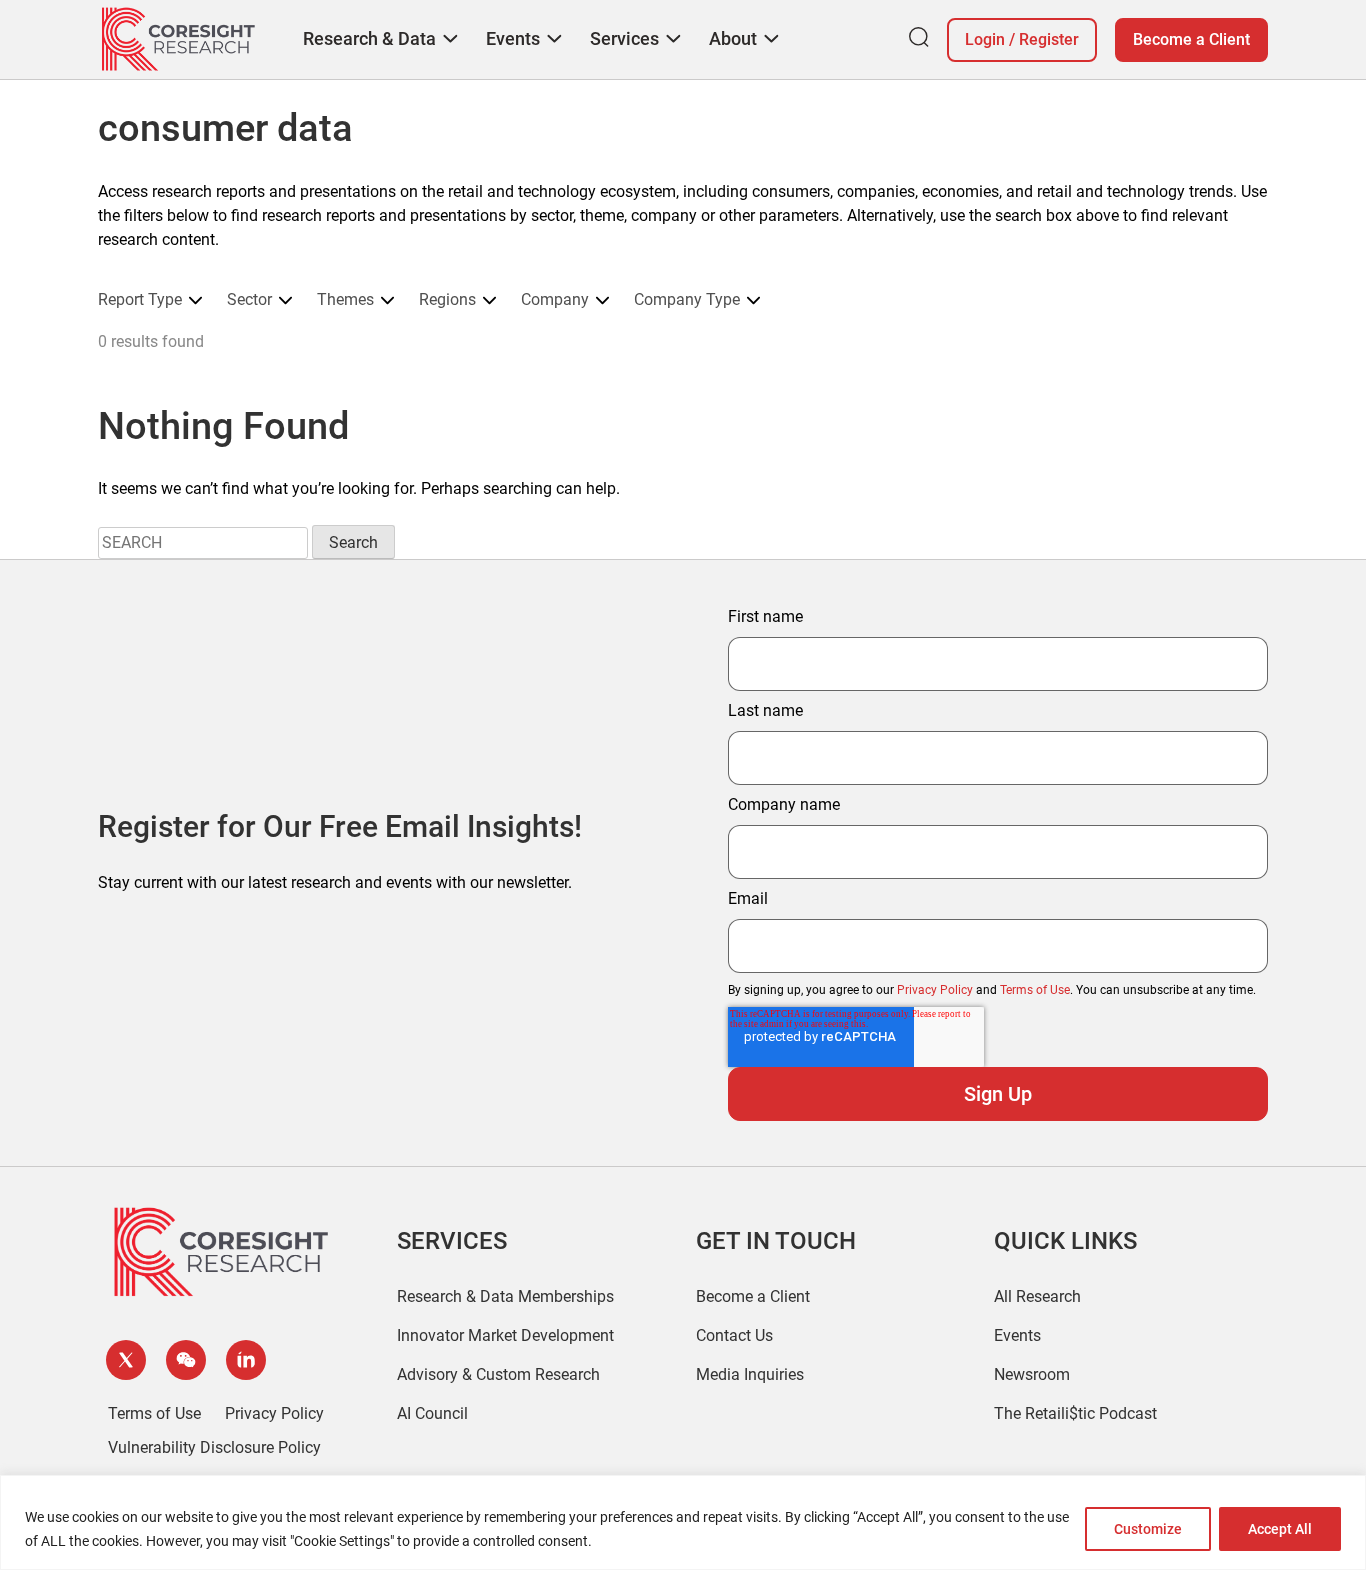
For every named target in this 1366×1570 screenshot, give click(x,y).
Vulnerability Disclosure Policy (214, 1447)
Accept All (1280, 1529)
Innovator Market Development (505, 1335)
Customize (1148, 1529)
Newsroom (1032, 1374)
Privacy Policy (935, 990)
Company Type (687, 300)
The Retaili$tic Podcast (1075, 1413)
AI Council (432, 1413)
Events (1017, 1335)
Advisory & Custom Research (498, 1374)
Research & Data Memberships (505, 1296)
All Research (1037, 1296)
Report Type (140, 300)
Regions (447, 300)
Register (1049, 39)
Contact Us (734, 1335)
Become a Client (1191, 39)
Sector (249, 300)
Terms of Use (1035, 990)
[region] (683, 1522)
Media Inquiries (750, 1374)
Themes (345, 300)
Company (555, 300)
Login (985, 39)
